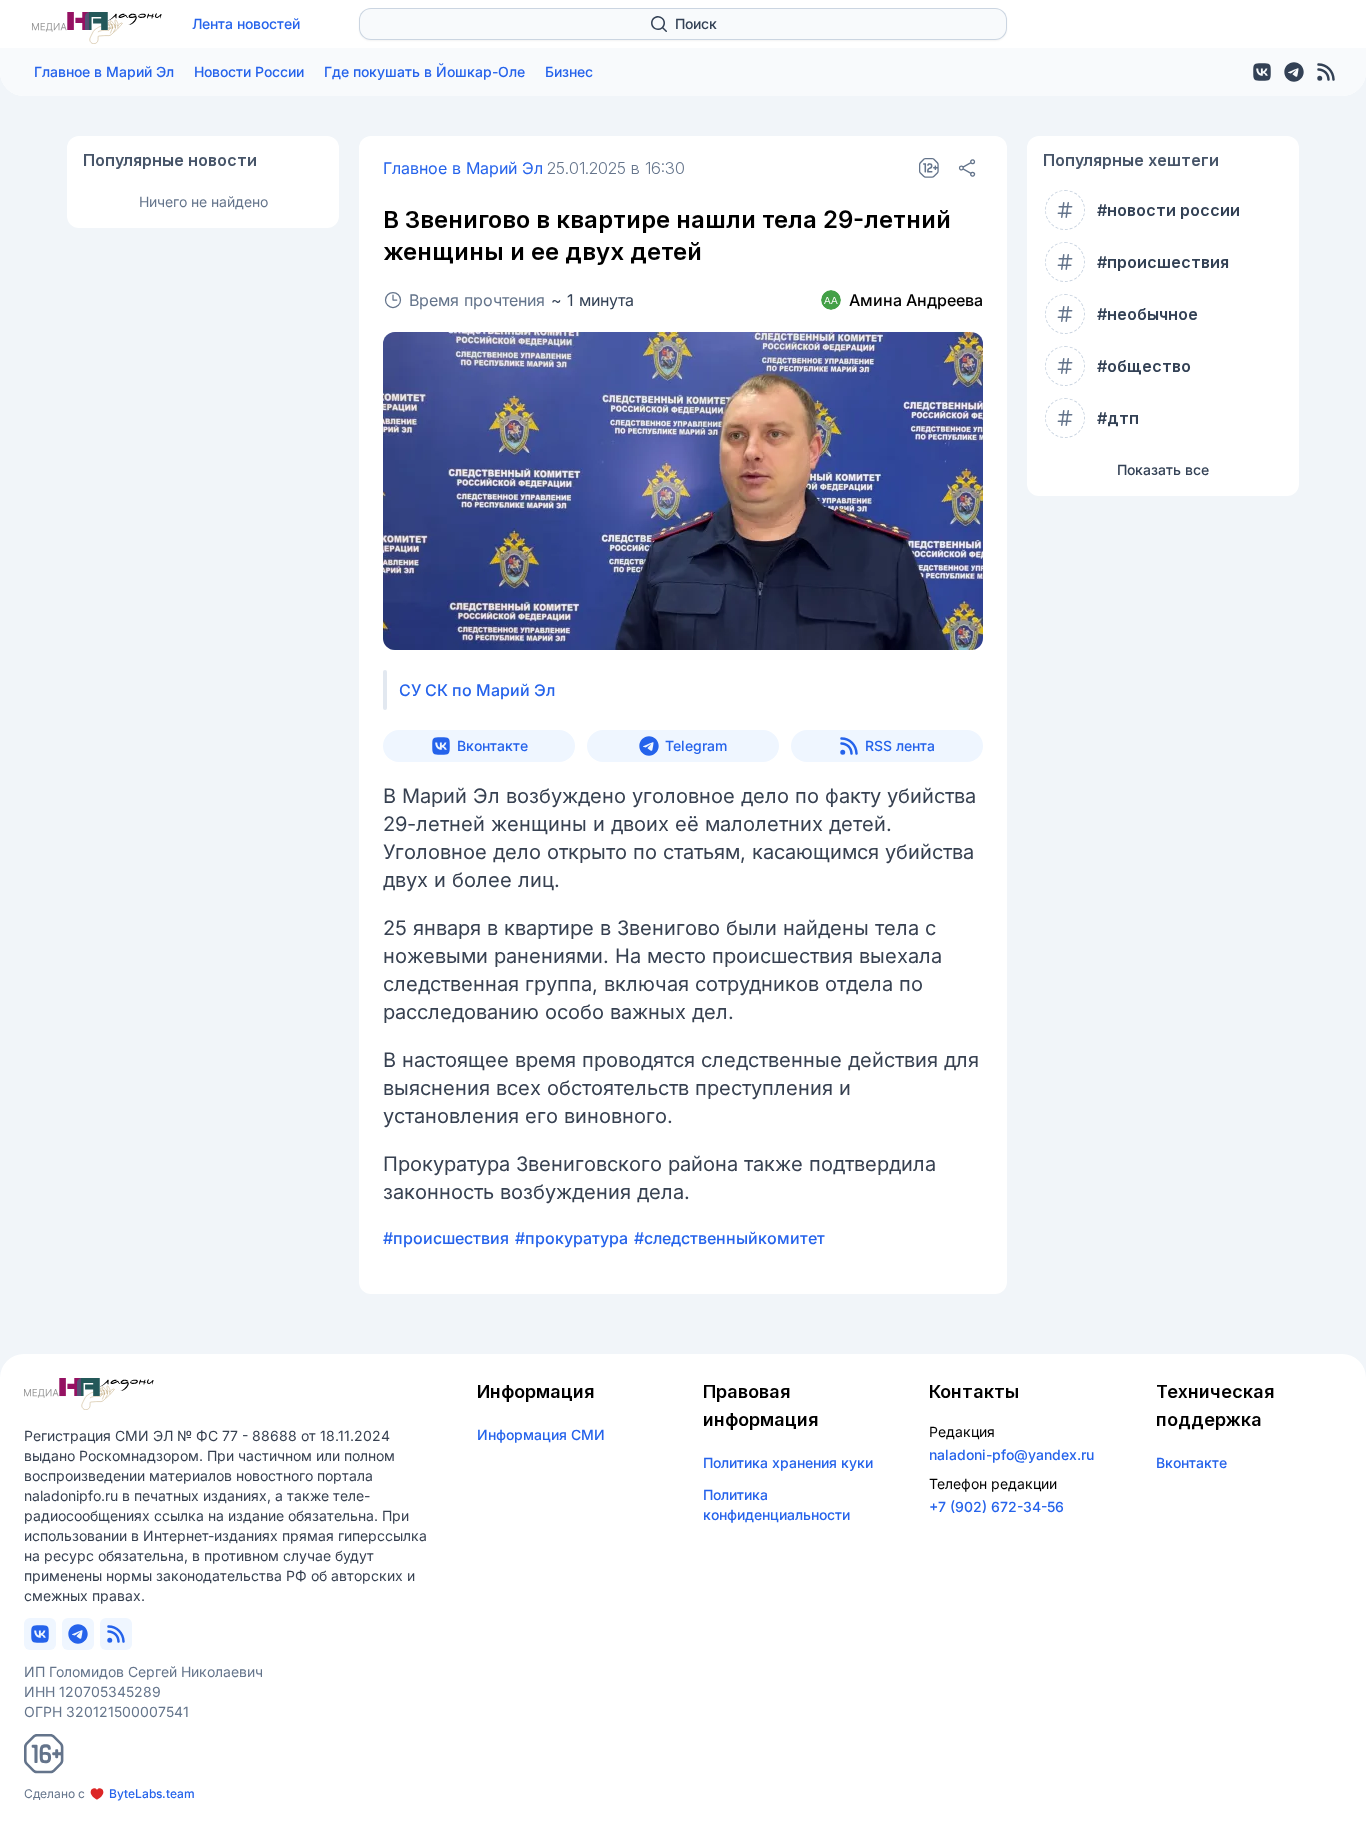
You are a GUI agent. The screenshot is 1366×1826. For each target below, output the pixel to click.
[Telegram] (1294, 72)
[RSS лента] (1326, 72)
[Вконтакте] (1262, 72)
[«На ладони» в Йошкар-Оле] (97, 28)
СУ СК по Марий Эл (477, 690)
